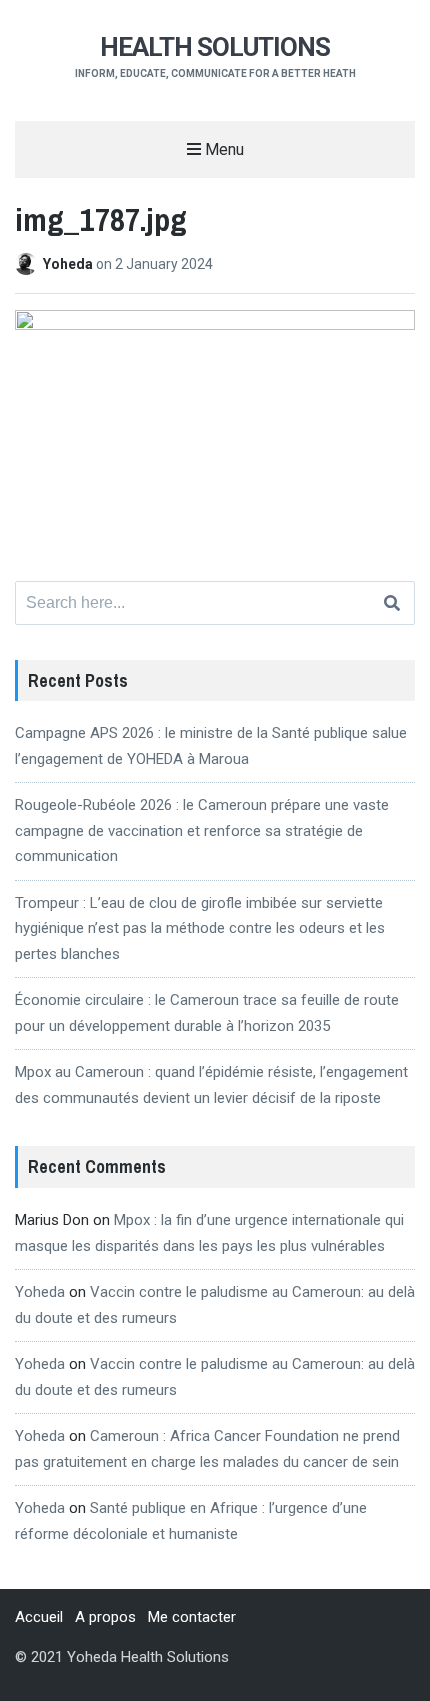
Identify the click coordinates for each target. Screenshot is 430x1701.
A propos (105, 1617)
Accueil (39, 1617)
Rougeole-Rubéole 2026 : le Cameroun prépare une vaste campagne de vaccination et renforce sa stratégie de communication (202, 830)
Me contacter (192, 1617)
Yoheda (69, 264)
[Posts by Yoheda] (29, 264)
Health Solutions (215, 47)
